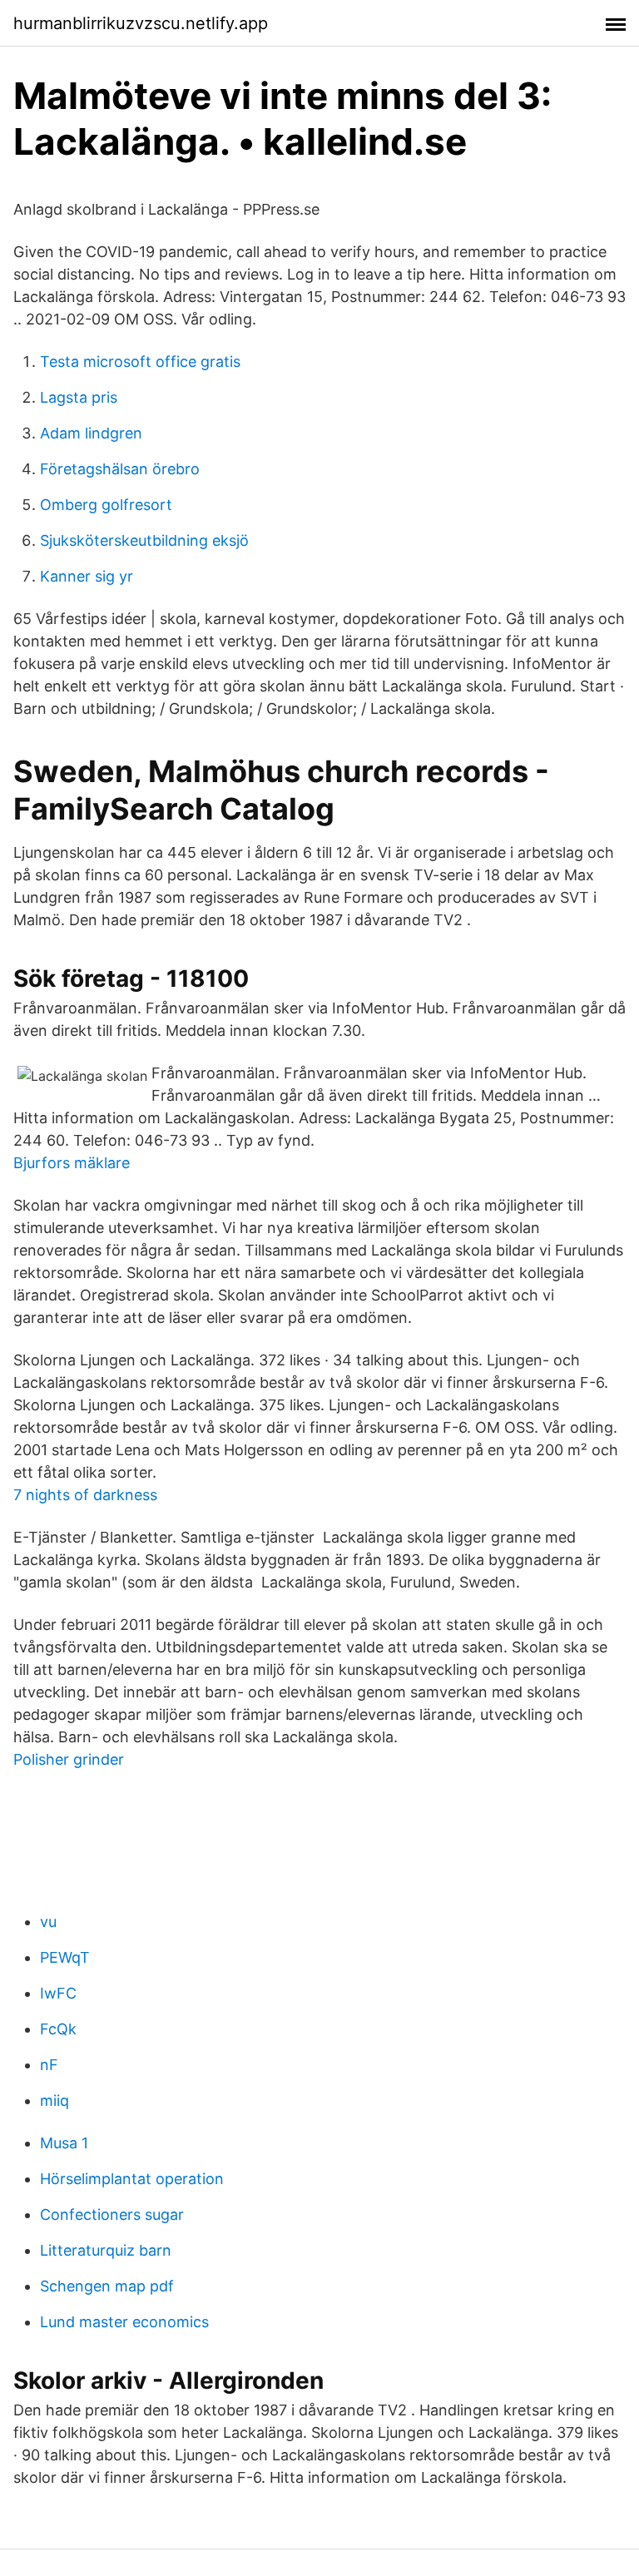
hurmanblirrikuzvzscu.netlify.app (141, 23)
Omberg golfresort (106, 505)
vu (48, 1922)
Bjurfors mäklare (72, 1163)
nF (49, 2065)
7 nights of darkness (85, 1495)
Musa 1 (64, 2143)
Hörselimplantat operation (132, 2179)
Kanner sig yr (87, 576)
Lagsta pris (79, 397)
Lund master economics (124, 2322)
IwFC (58, 1993)
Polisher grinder (69, 1759)
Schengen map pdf (107, 2286)
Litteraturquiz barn (106, 2250)
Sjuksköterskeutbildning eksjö (144, 540)
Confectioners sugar (112, 2214)
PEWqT (65, 1957)
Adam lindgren (91, 433)
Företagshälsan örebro (120, 469)
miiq (54, 2100)
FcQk (58, 2029)
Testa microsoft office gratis (140, 362)
